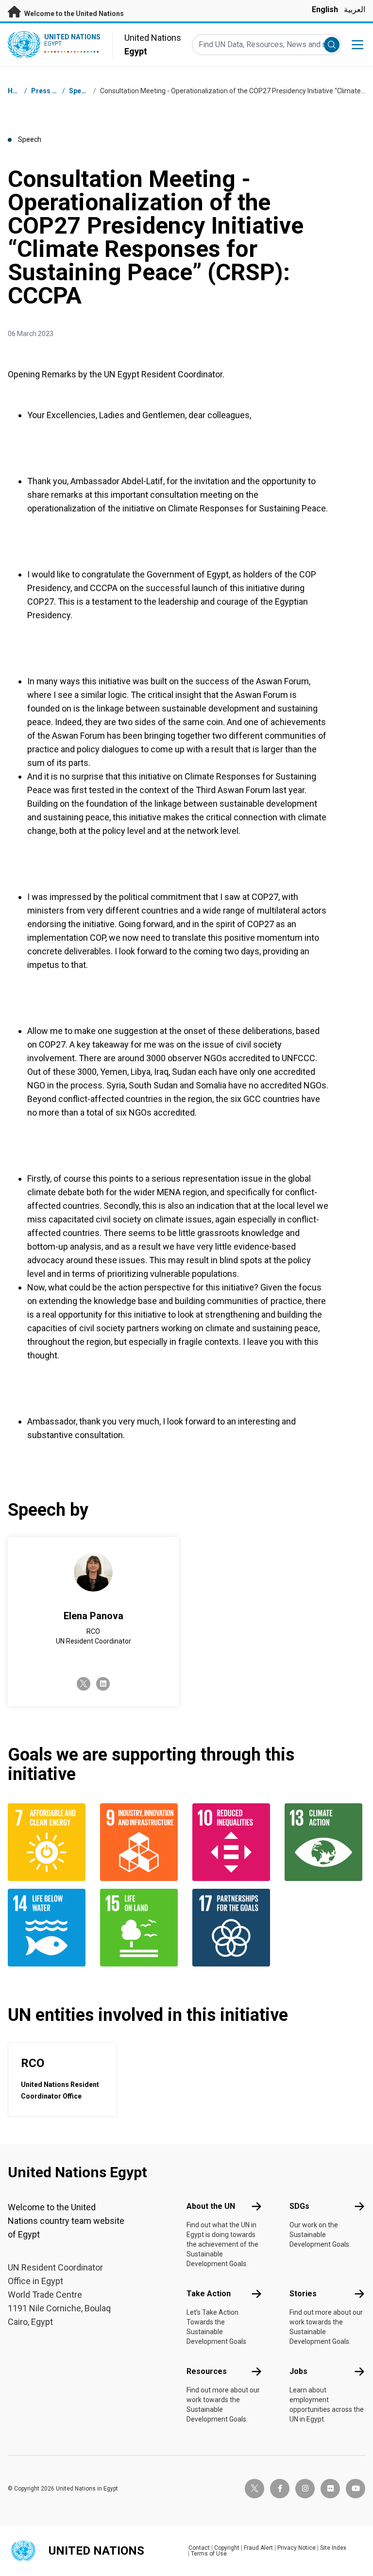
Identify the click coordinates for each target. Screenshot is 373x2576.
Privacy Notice (297, 2548)
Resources (207, 2371)
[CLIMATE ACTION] (325, 1842)
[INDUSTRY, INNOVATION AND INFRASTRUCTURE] (140, 1842)
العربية (355, 9)
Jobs (298, 2371)
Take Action (209, 2294)
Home (17, 91)
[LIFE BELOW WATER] (48, 1928)
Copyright (227, 2548)
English (325, 9)
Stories (303, 2294)
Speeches (85, 91)
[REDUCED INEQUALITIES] (233, 1842)
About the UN (211, 2206)
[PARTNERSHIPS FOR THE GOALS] (233, 1928)
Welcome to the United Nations (73, 14)
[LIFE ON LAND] (140, 1928)
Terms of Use (209, 2554)
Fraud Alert (258, 2548)
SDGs (299, 2206)
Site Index (333, 2548)
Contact (199, 2548)
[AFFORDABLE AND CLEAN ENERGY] (48, 1842)
